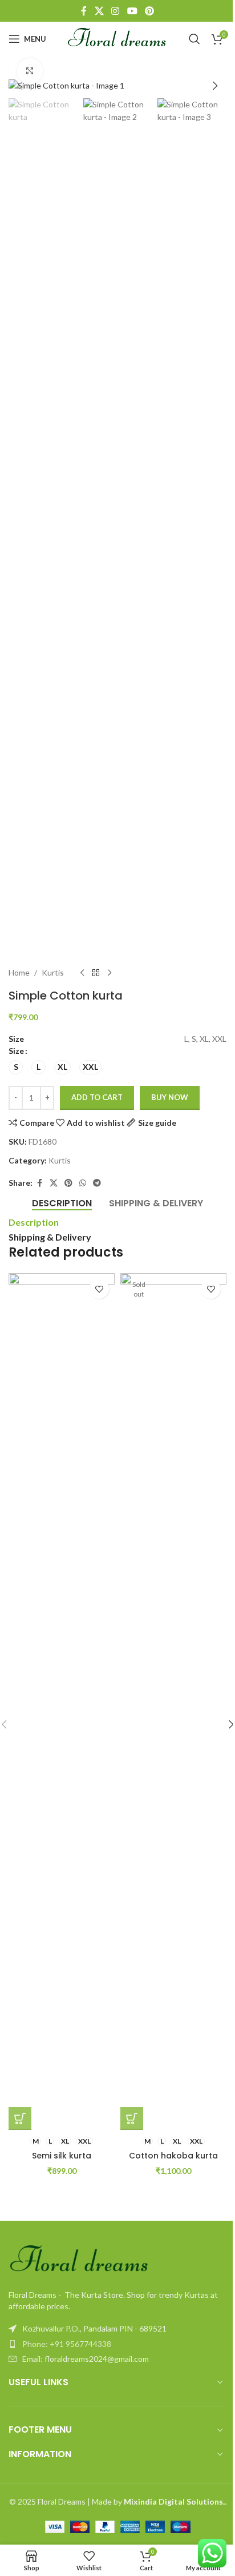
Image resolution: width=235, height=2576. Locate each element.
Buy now (170, 1097)
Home (19, 972)
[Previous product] (82, 973)
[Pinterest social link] (149, 11)
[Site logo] (118, 38)
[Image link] (80, 2260)
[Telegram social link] (97, 1183)
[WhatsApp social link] (83, 1183)
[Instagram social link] (116, 11)
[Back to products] (96, 973)
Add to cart (97, 1097)
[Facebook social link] (84, 11)
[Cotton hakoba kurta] (173, 1702)
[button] (20, 86)
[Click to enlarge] (30, 71)
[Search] (195, 39)
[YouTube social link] (132, 11)
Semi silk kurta (62, 2156)
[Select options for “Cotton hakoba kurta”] (132, 2118)
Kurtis (53, 972)
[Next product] (110, 973)
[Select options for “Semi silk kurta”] (20, 2118)
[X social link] (99, 11)
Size (16, 1051)
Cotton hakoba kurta (173, 2156)
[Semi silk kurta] (62, 1702)
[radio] (16, 1067)
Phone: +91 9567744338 (67, 2344)
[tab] (62, 1203)
